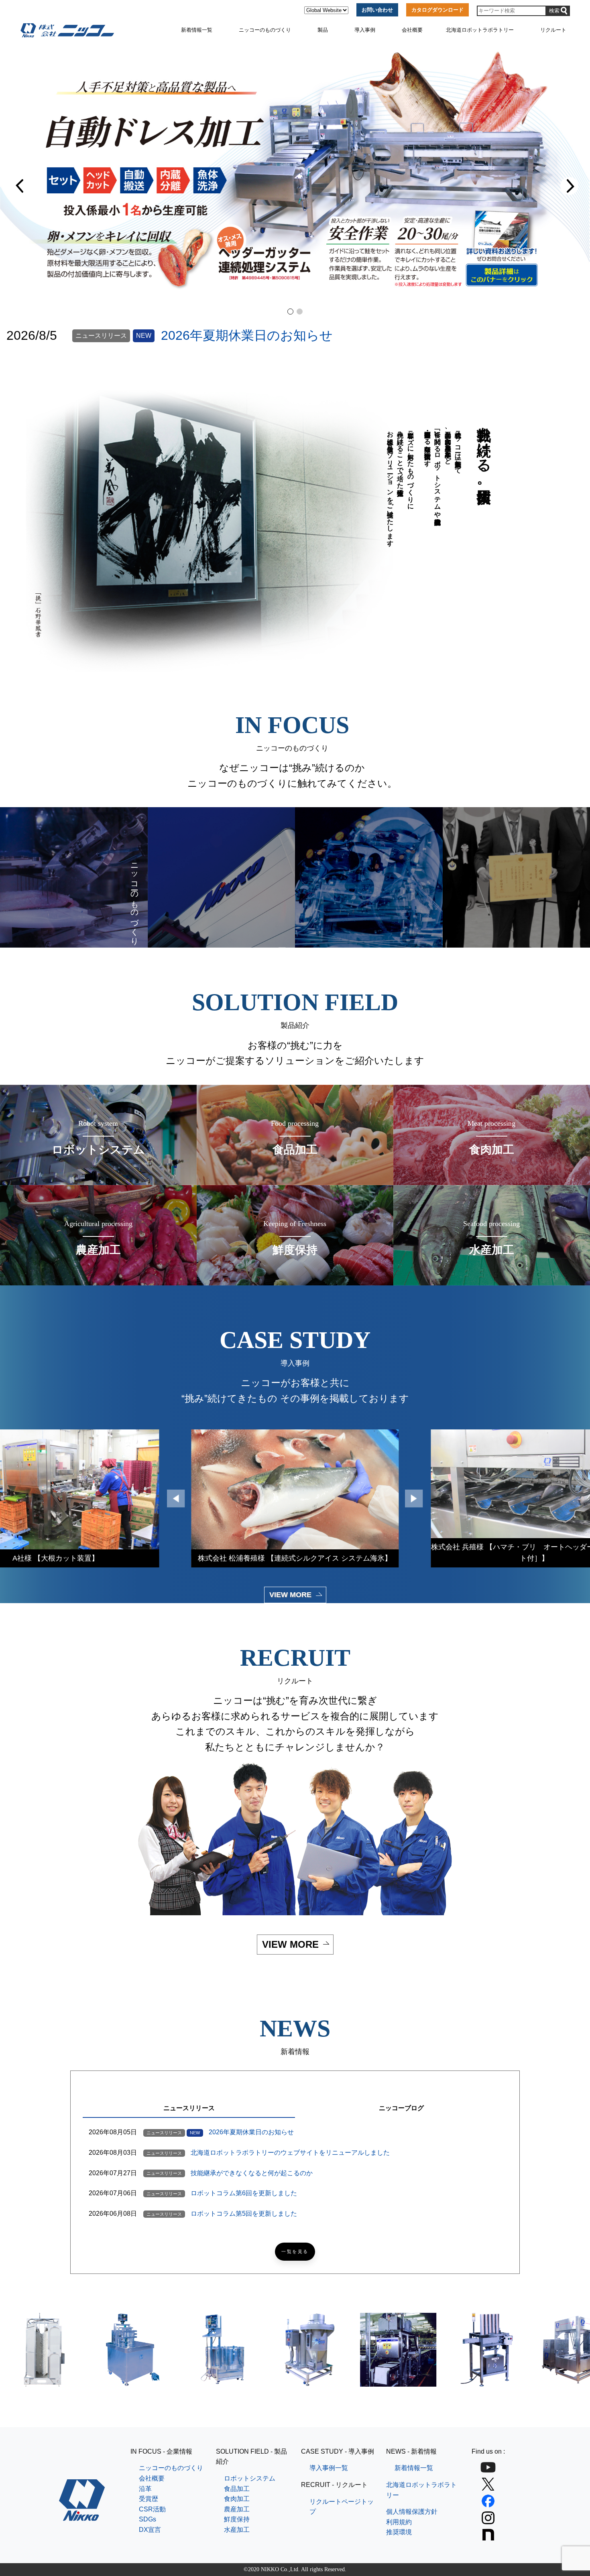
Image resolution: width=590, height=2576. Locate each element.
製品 (323, 30)
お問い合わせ (377, 10)
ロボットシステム (250, 2478)
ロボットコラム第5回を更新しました (244, 2214)
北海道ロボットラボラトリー (480, 30)
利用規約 (399, 2522)
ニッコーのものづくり (265, 30)
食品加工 (237, 2489)
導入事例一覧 (329, 2468)
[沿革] (369, 877)
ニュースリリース (189, 2108)
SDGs (147, 2519)
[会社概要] (222, 877)
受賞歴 (149, 2499)
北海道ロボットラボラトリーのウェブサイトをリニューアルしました (290, 2153)
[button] (21, 186)
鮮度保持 (237, 2519)
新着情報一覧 (197, 30)
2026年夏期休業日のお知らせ (247, 335)
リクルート (553, 30)
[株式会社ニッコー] (82, 2516)
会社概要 (412, 30)
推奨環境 (399, 2532)
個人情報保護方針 (412, 2512)
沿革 (145, 2489)
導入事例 (365, 30)
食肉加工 (237, 2499)
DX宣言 (150, 2530)
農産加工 (237, 2509)
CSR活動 (152, 2509)
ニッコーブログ (401, 2108)
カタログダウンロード (437, 10)
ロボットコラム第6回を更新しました (244, 2193)
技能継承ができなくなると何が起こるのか (252, 2173)
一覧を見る (295, 2252)
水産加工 (237, 2530)
